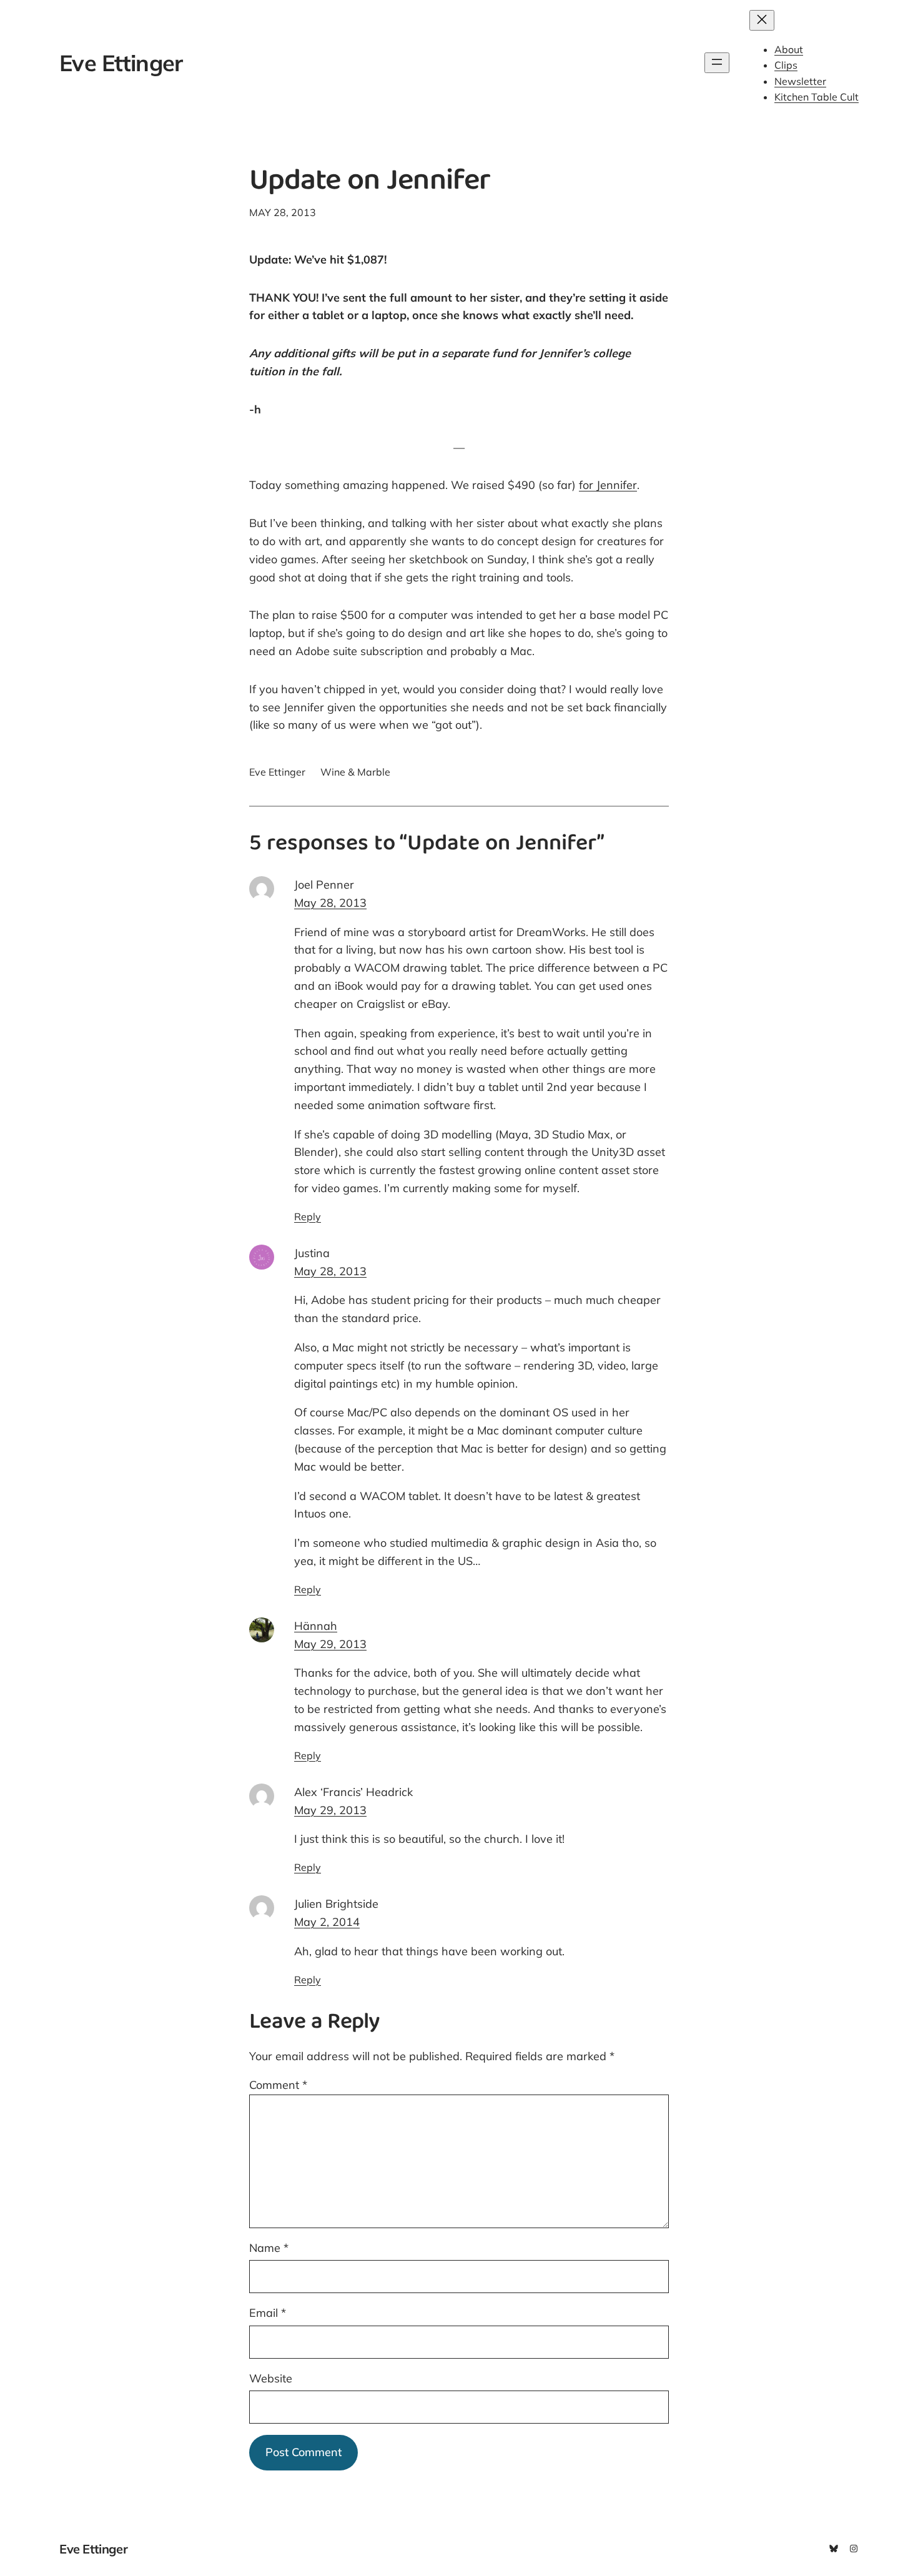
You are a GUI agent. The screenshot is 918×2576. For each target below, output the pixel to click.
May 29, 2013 (330, 1644)
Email (268, 2313)
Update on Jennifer (370, 183)
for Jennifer (608, 485)
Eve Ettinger (121, 63)
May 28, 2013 (330, 903)
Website (271, 2378)
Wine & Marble (355, 772)
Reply (308, 1216)
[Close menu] (762, 20)
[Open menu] (717, 63)
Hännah (316, 1626)
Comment (278, 2085)
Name (269, 2248)
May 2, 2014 (327, 1922)
